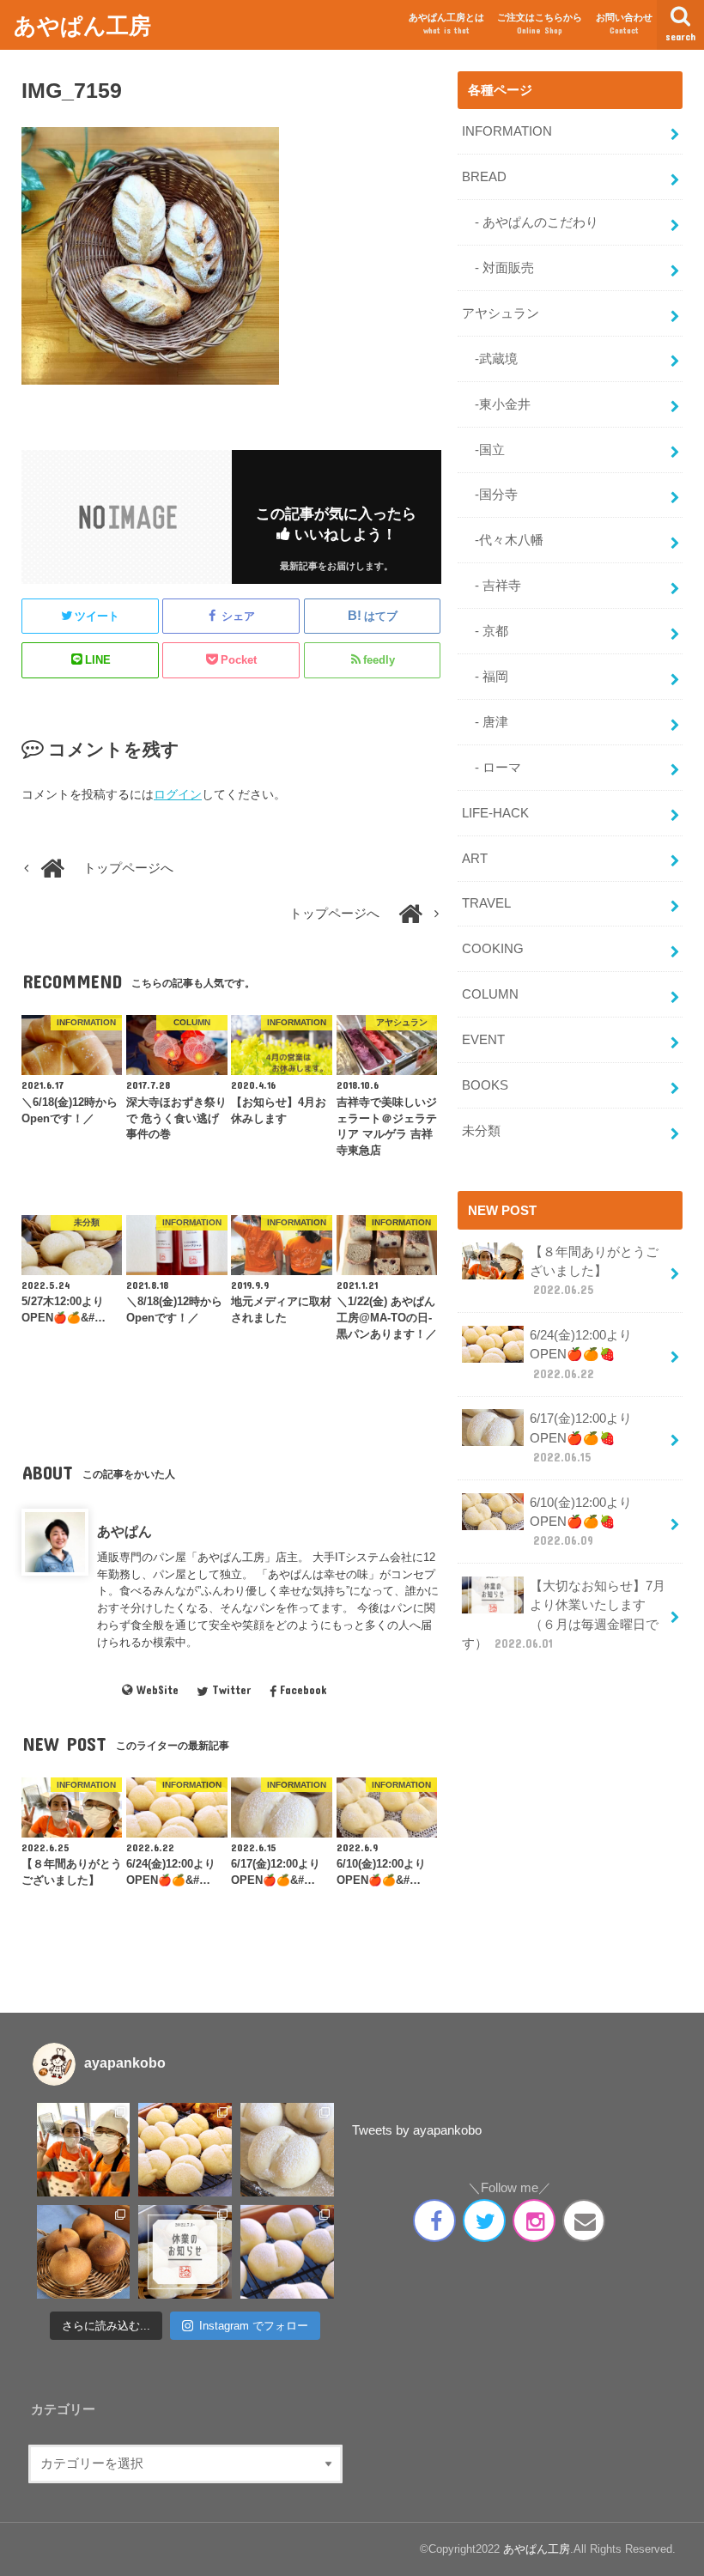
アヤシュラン (501, 313)
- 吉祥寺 (492, 586)
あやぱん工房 (82, 24)
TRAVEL (486, 903)
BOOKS (485, 1085)
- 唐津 (485, 722)
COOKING (493, 949)
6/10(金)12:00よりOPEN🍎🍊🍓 (581, 1522)
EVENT (483, 1040)
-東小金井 (496, 404)
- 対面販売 (498, 268)
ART (475, 859)
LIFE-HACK (495, 813)
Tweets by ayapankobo (417, 2130)
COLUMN (490, 994)
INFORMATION (507, 131)
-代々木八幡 (503, 540)
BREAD (484, 177)
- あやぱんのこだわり (530, 222)
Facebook (303, 1690)
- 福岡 (485, 677)
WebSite (157, 1690)
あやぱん (124, 1531)
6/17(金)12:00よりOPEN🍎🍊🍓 (581, 1437)
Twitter (231, 1690)
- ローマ (492, 768)
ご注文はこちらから (540, 24)
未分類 (481, 1131)
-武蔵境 (490, 359)
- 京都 (485, 631)
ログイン (178, 794)
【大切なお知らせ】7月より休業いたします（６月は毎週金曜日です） (564, 1615)
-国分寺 (490, 495)
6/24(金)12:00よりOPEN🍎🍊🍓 (581, 1354)
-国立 (483, 450)
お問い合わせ (624, 24)
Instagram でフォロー (254, 2326)
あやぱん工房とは (446, 24)
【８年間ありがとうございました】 (594, 1271)
